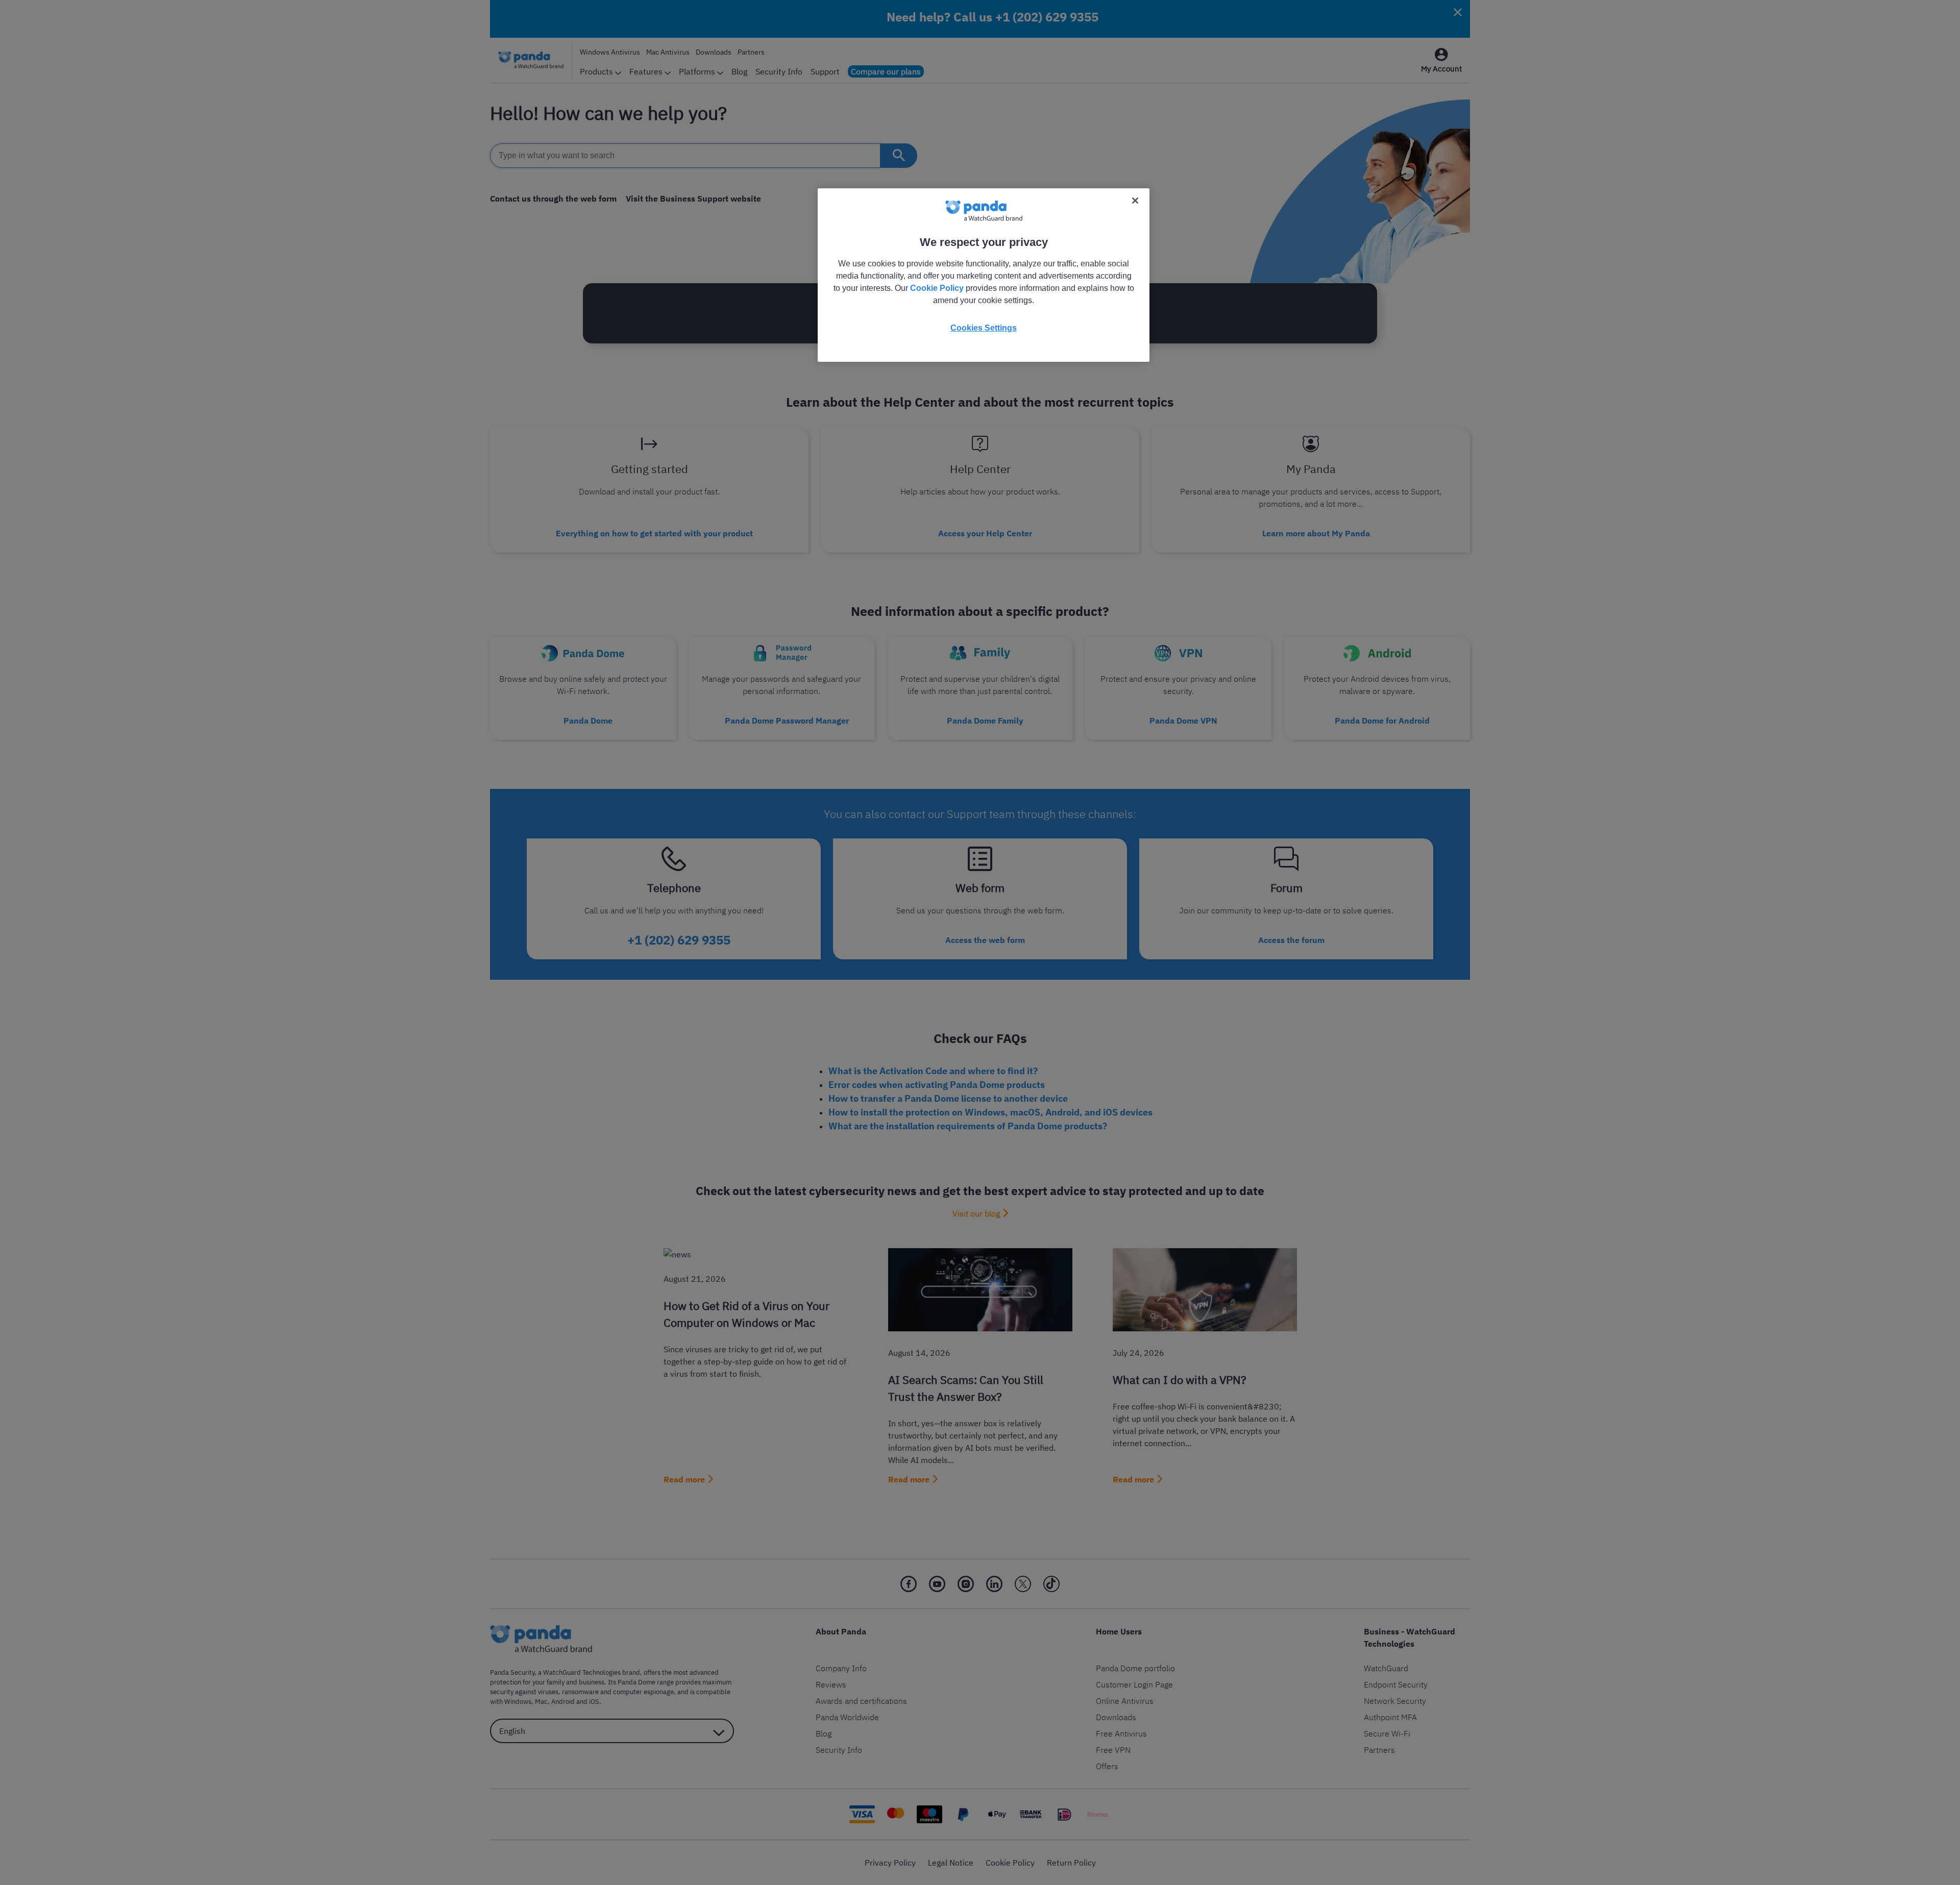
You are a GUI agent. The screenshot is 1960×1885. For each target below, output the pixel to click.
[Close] (1135, 201)
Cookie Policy (937, 288)
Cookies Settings (984, 328)
